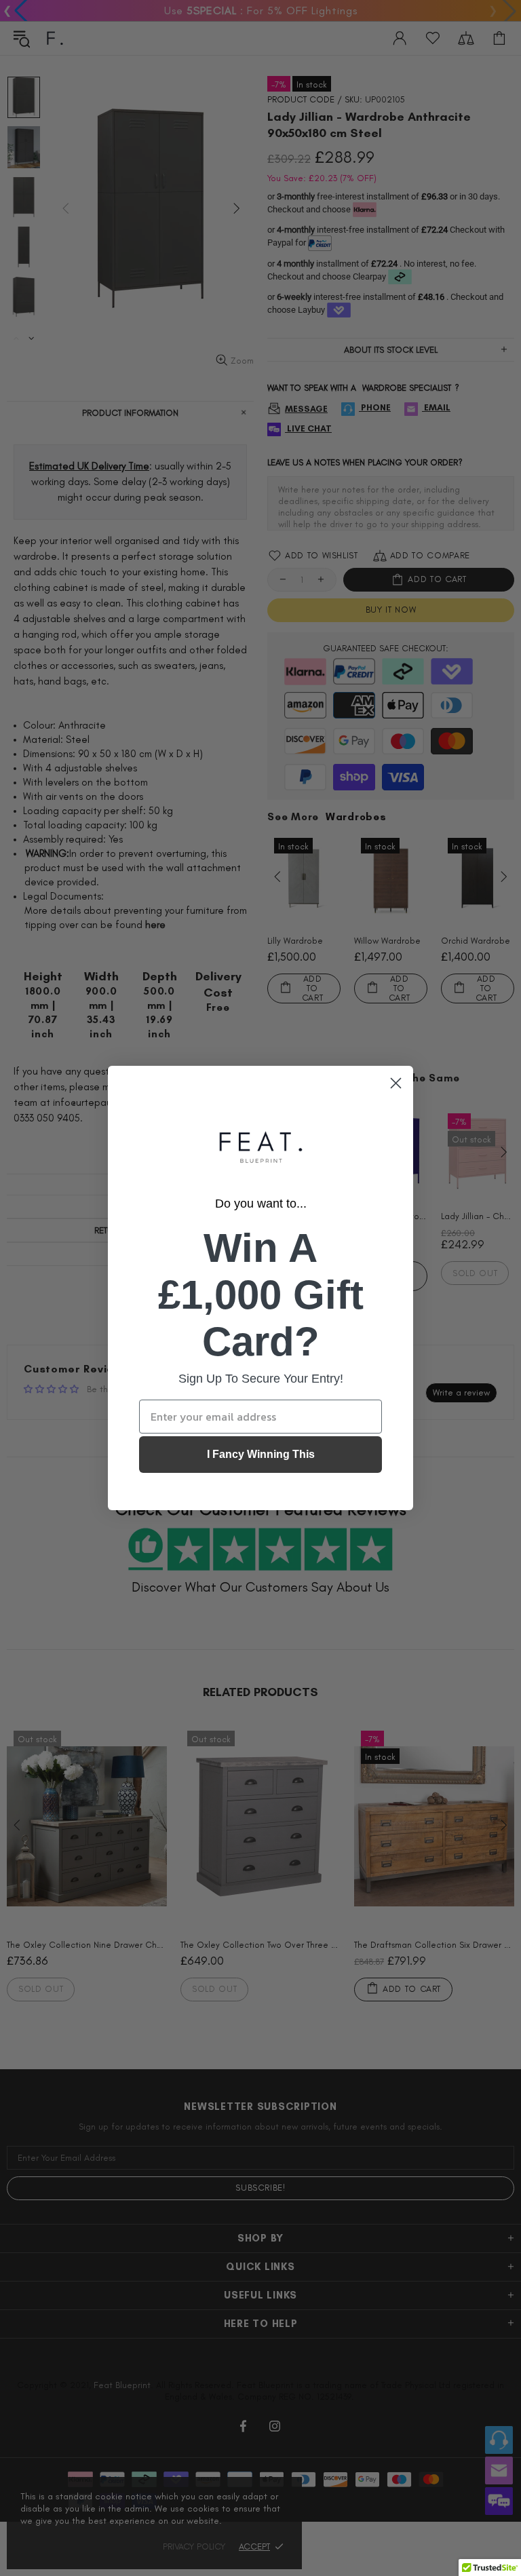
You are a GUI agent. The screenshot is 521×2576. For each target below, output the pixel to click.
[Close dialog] (396, 1083)
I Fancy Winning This (261, 1454)
